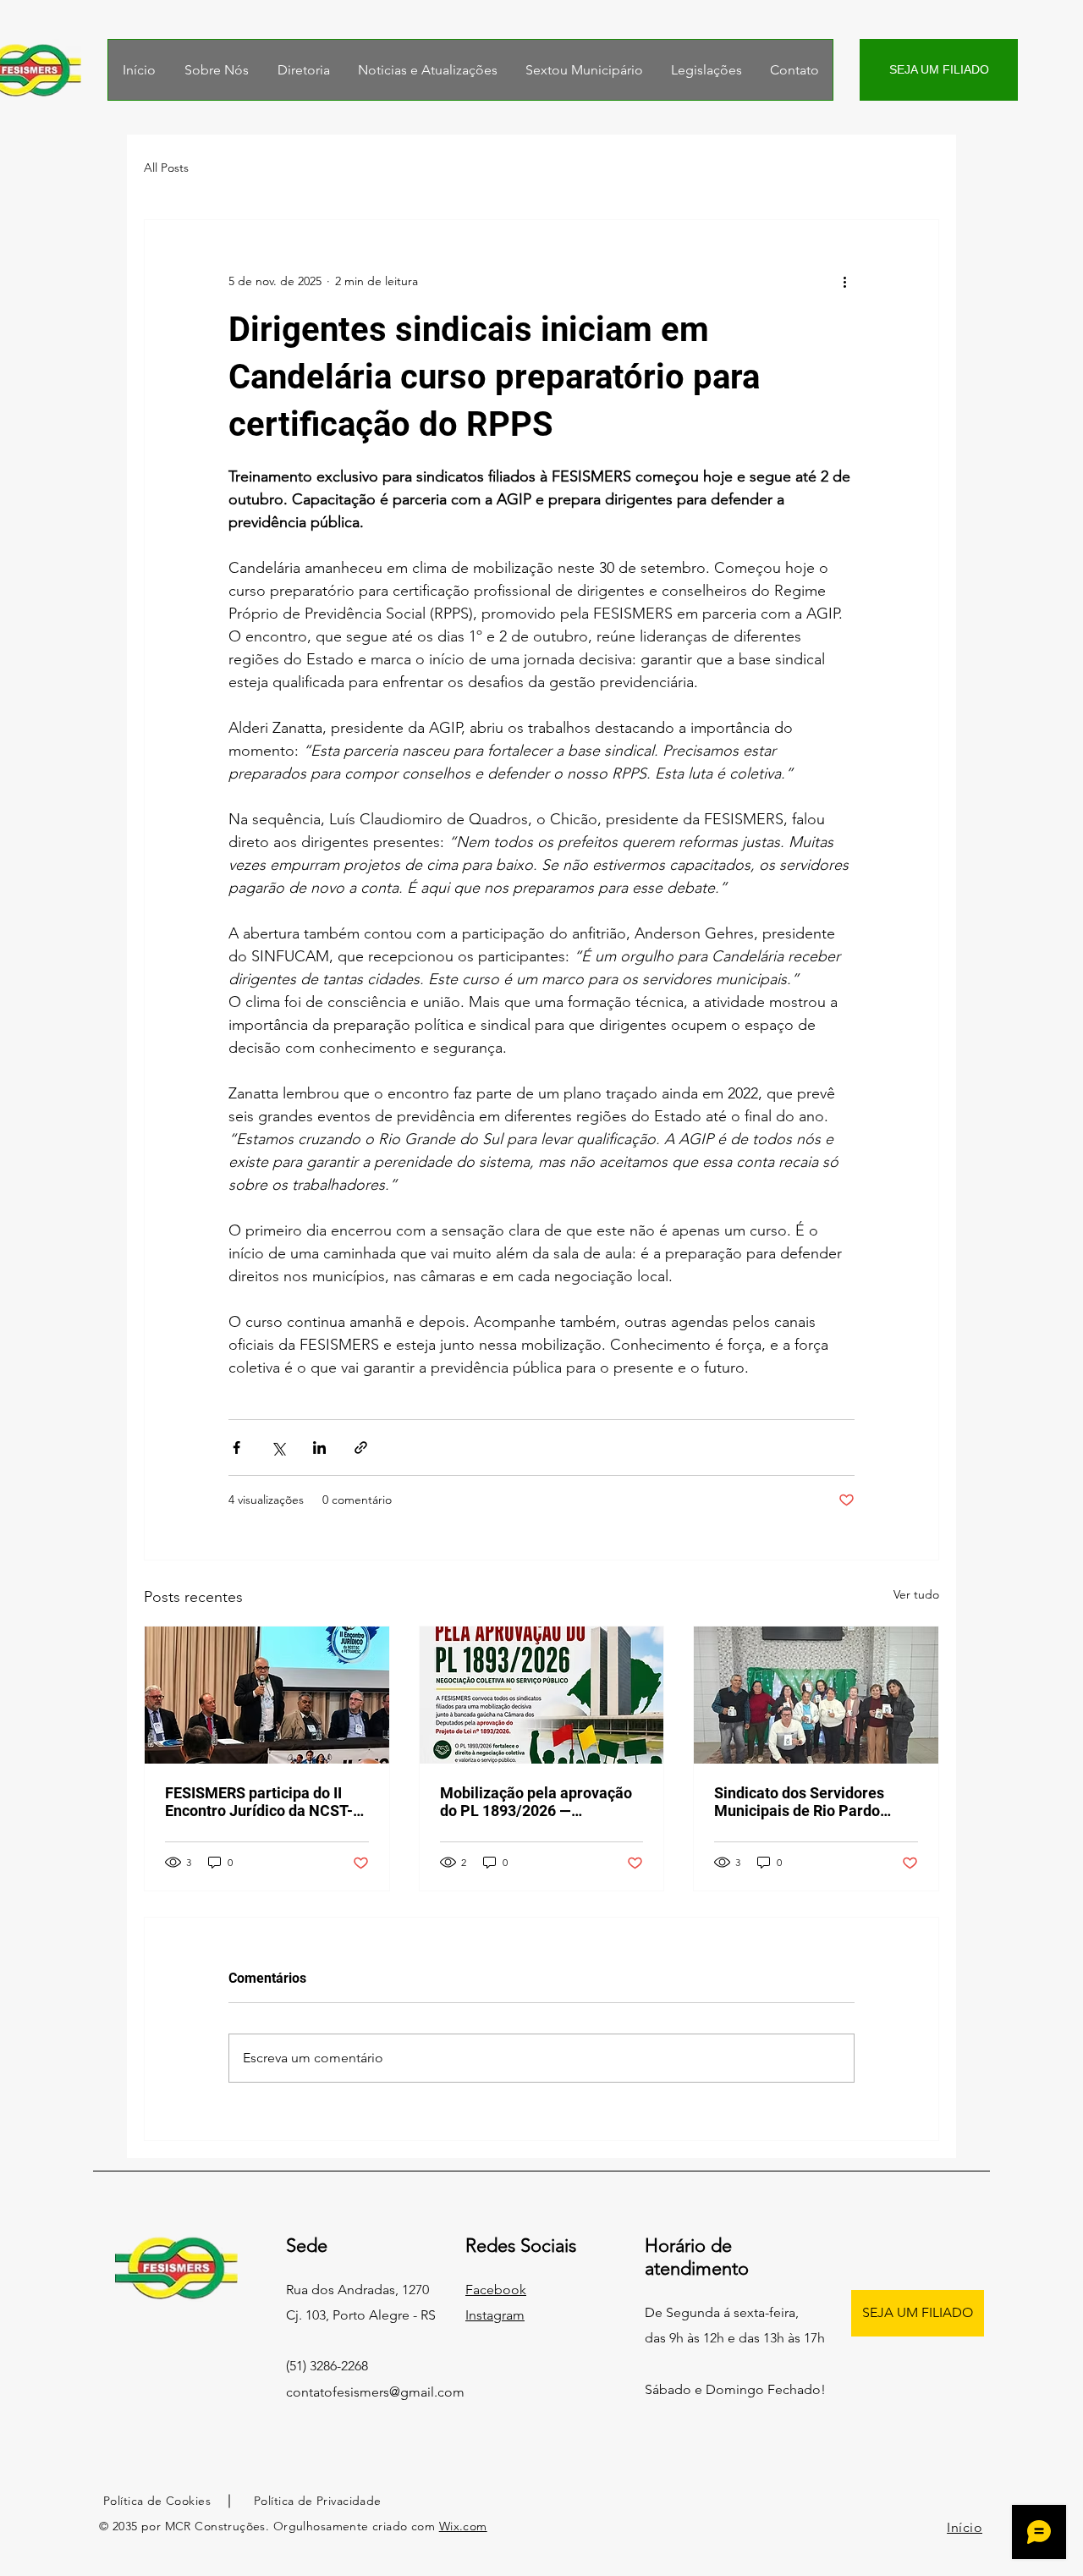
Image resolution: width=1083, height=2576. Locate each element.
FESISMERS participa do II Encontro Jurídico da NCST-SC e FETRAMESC (259, 1802)
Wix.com (463, 2526)
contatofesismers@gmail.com (375, 2392)
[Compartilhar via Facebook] (236, 1448)
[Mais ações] (844, 281)
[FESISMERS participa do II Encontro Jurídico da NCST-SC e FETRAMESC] (267, 1695)
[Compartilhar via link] (361, 1448)
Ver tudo (916, 1594)
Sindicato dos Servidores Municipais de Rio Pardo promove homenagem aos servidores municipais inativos (803, 1802)
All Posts (166, 168)
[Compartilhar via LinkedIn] (319, 1448)
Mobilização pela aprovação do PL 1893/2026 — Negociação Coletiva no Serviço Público (536, 1802)
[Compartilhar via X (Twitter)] (278, 1448)
